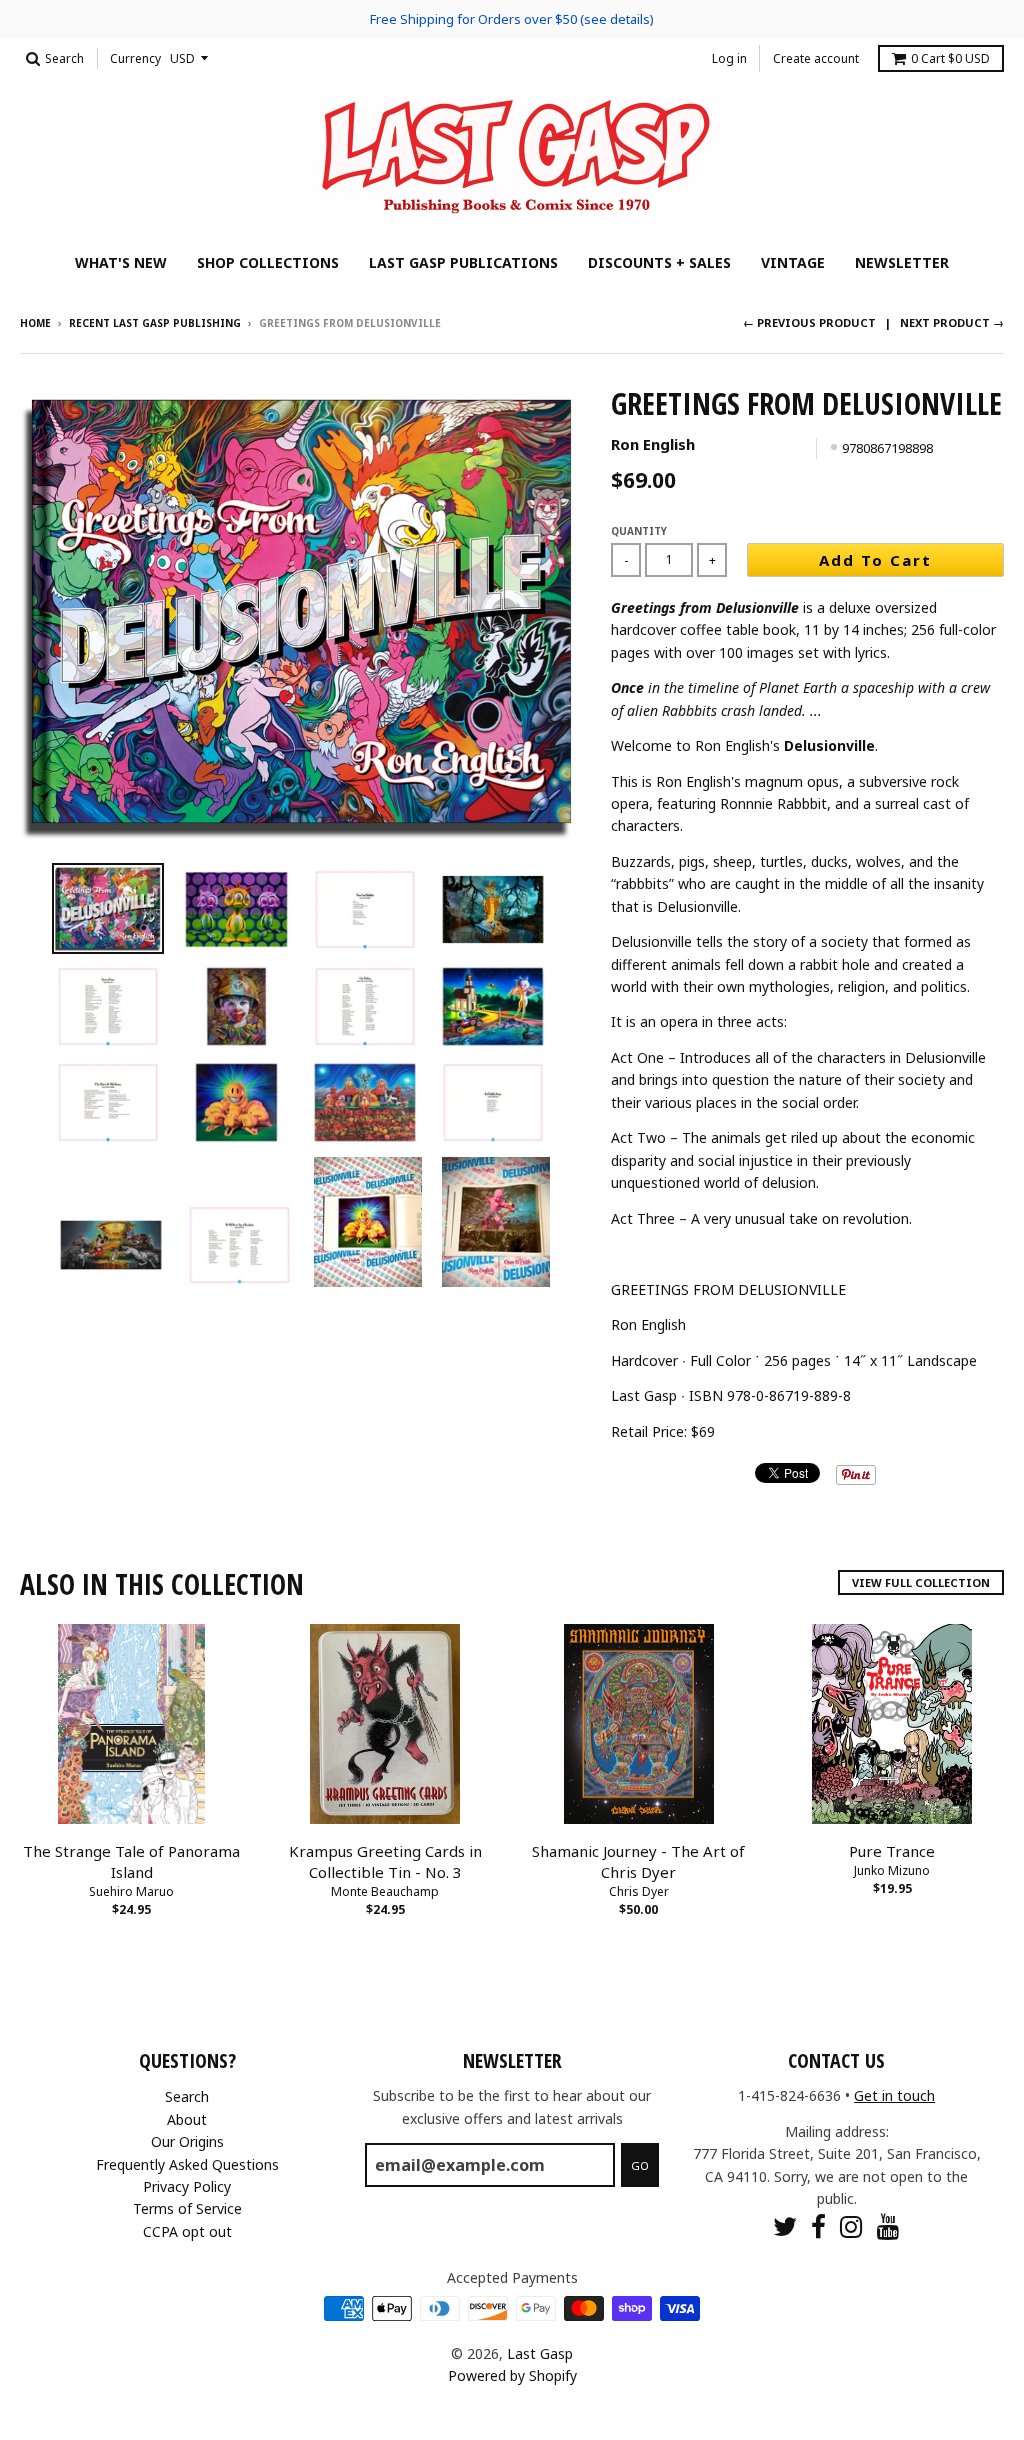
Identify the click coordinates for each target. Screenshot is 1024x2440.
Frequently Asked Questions (187, 2164)
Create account (816, 58)
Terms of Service (187, 2208)
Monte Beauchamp (385, 1891)
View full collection (921, 1582)
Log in (729, 58)
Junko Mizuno (892, 1870)
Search (187, 2096)
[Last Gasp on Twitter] (785, 2226)
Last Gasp (540, 2353)
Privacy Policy (187, 2186)
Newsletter (902, 262)
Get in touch (894, 2095)
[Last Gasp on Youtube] (888, 2226)
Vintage (793, 262)
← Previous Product (809, 322)
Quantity (639, 531)
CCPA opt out (187, 2231)
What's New (121, 262)
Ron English (653, 444)
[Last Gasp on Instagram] (851, 2226)
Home (35, 323)
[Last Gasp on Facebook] (818, 2226)
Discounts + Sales (659, 262)
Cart (950, 58)
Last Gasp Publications (463, 262)
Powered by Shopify (512, 2375)
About (187, 2119)
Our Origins (187, 2141)
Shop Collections (268, 262)
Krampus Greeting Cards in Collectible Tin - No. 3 (385, 1861)
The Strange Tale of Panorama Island (131, 1861)
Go (640, 2165)
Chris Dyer (639, 1891)
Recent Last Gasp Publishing (155, 323)
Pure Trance (892, 1851)
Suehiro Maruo (131, 1891)
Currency (135, 58)
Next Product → (952, 322)
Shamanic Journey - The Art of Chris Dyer (638, 1861)
